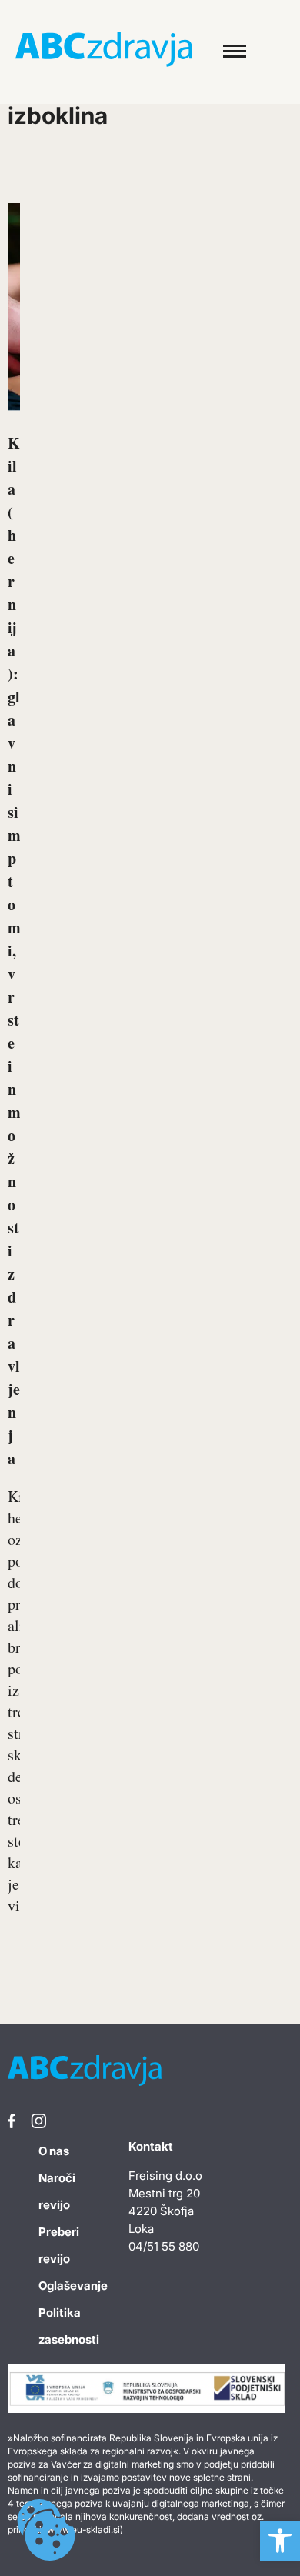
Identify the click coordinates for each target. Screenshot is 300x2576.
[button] (280, 2541)
